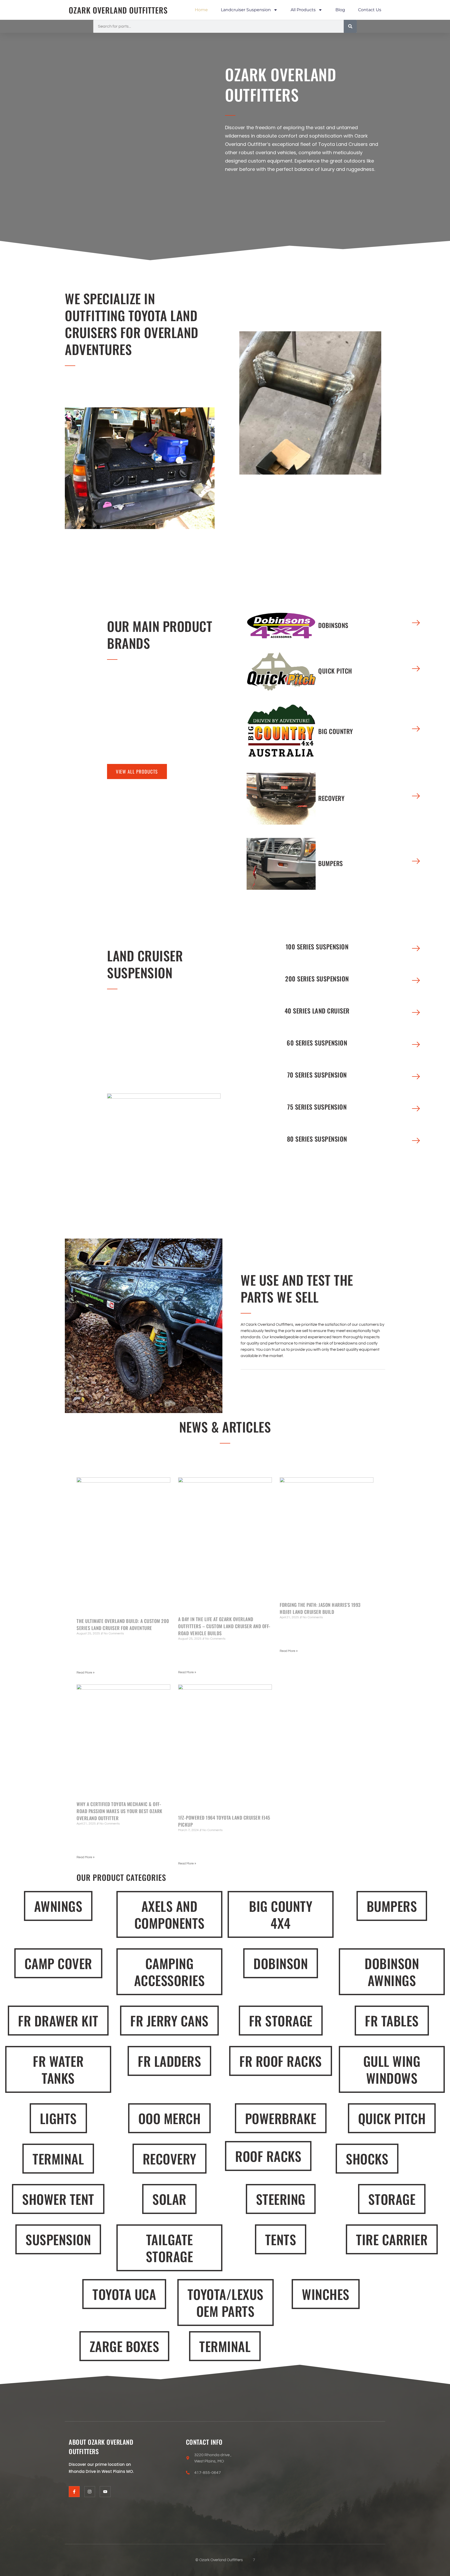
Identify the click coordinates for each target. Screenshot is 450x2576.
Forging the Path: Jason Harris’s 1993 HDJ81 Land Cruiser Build (320, 1608)
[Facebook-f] (74, 2492)
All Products (303, 10)
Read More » (86, 1673)
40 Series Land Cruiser (317, 1011)
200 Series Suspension (317, 979)
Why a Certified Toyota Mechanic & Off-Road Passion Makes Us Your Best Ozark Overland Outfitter (120, 1811)
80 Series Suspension (317, 1139)
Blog (340, 10)
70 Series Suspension (317, 1075)
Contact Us (370, 10)
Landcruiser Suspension (246, 10)
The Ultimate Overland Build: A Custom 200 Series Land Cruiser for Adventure (123, 1624)
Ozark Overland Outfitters (118, 10)
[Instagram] (90, 2492)
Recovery (331, 798)
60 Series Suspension (317, 1043)
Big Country (336, 731)
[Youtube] (105, 2492)
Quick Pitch (335, 671)
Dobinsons (333, 625)
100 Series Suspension (317, 947)
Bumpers (331, 863)
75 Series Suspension (317, 1107)
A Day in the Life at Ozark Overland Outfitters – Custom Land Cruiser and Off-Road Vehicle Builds (224, 1626)
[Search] (350, 26)
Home (201, 10)
